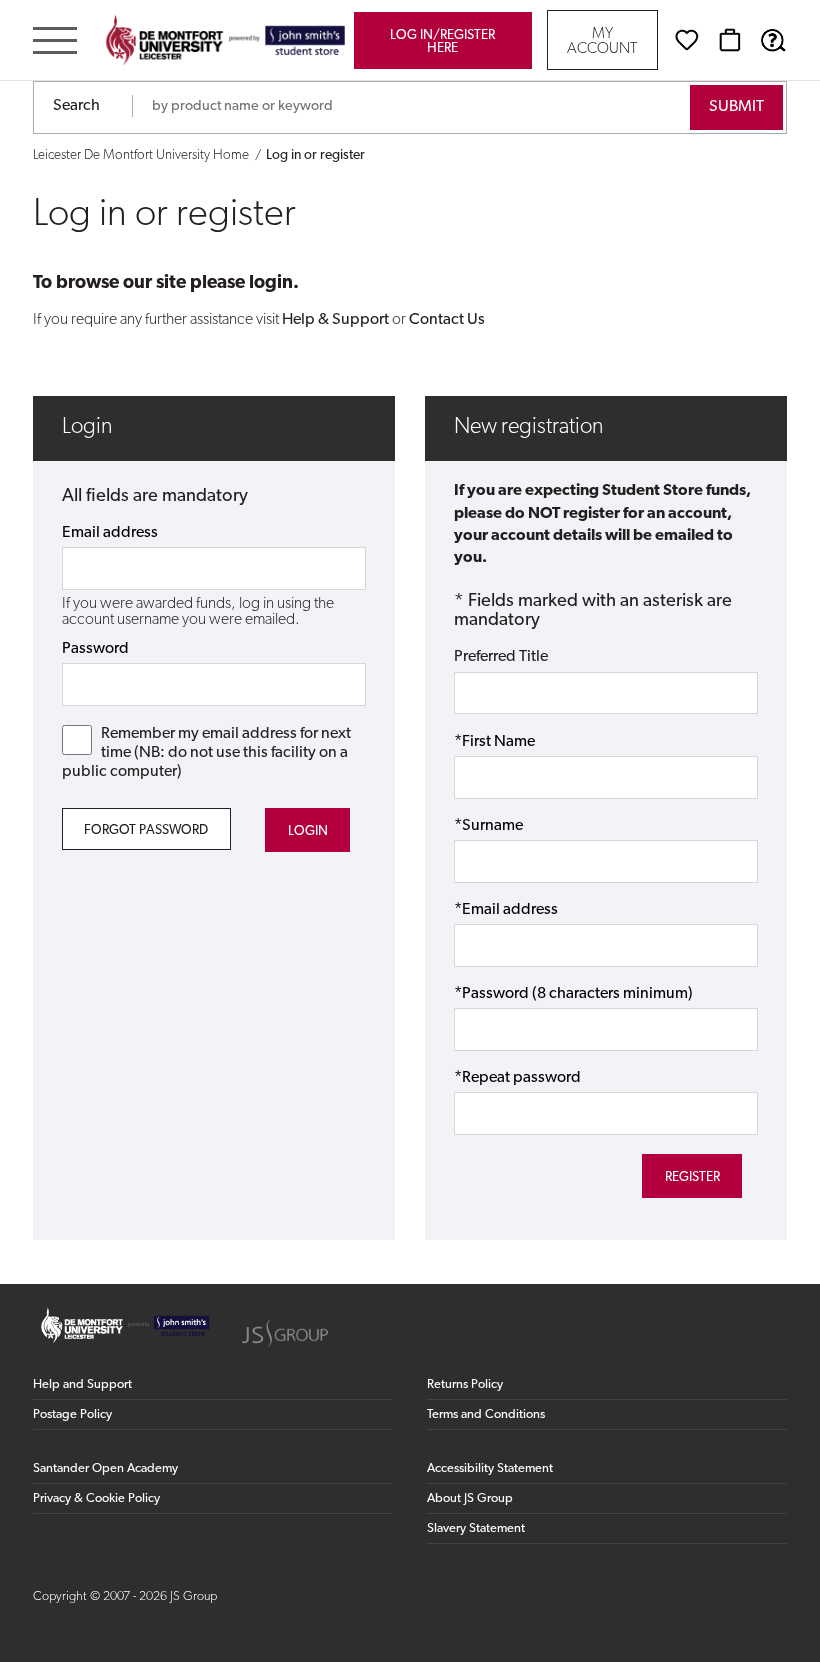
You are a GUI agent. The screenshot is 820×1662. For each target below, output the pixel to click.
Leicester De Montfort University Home (141, 155)
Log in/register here (442, 42)
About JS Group (470, 1498)
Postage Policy (72, 1414)
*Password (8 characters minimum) (573, 994)
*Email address (506, 910)
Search (76, 106)
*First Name (494, 742)
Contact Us (447, 320)
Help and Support (82, 1384)
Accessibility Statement (490, 1468)
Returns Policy (465, 1384)
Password (95, 649)
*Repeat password (517, 1078)
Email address (110, 533)
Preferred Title (501, 657)
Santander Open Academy (105, 1468)
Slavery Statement (476, 1528)
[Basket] (730, 40)
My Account (602, 42)
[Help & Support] (773, 40)
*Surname (488, 826)
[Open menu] (55, 42)
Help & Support (335, 320)
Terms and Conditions (486, 1414)
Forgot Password (146, 830)
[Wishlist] (687, 40)
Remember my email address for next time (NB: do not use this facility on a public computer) (207, 753)
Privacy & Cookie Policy (96, 1498)
